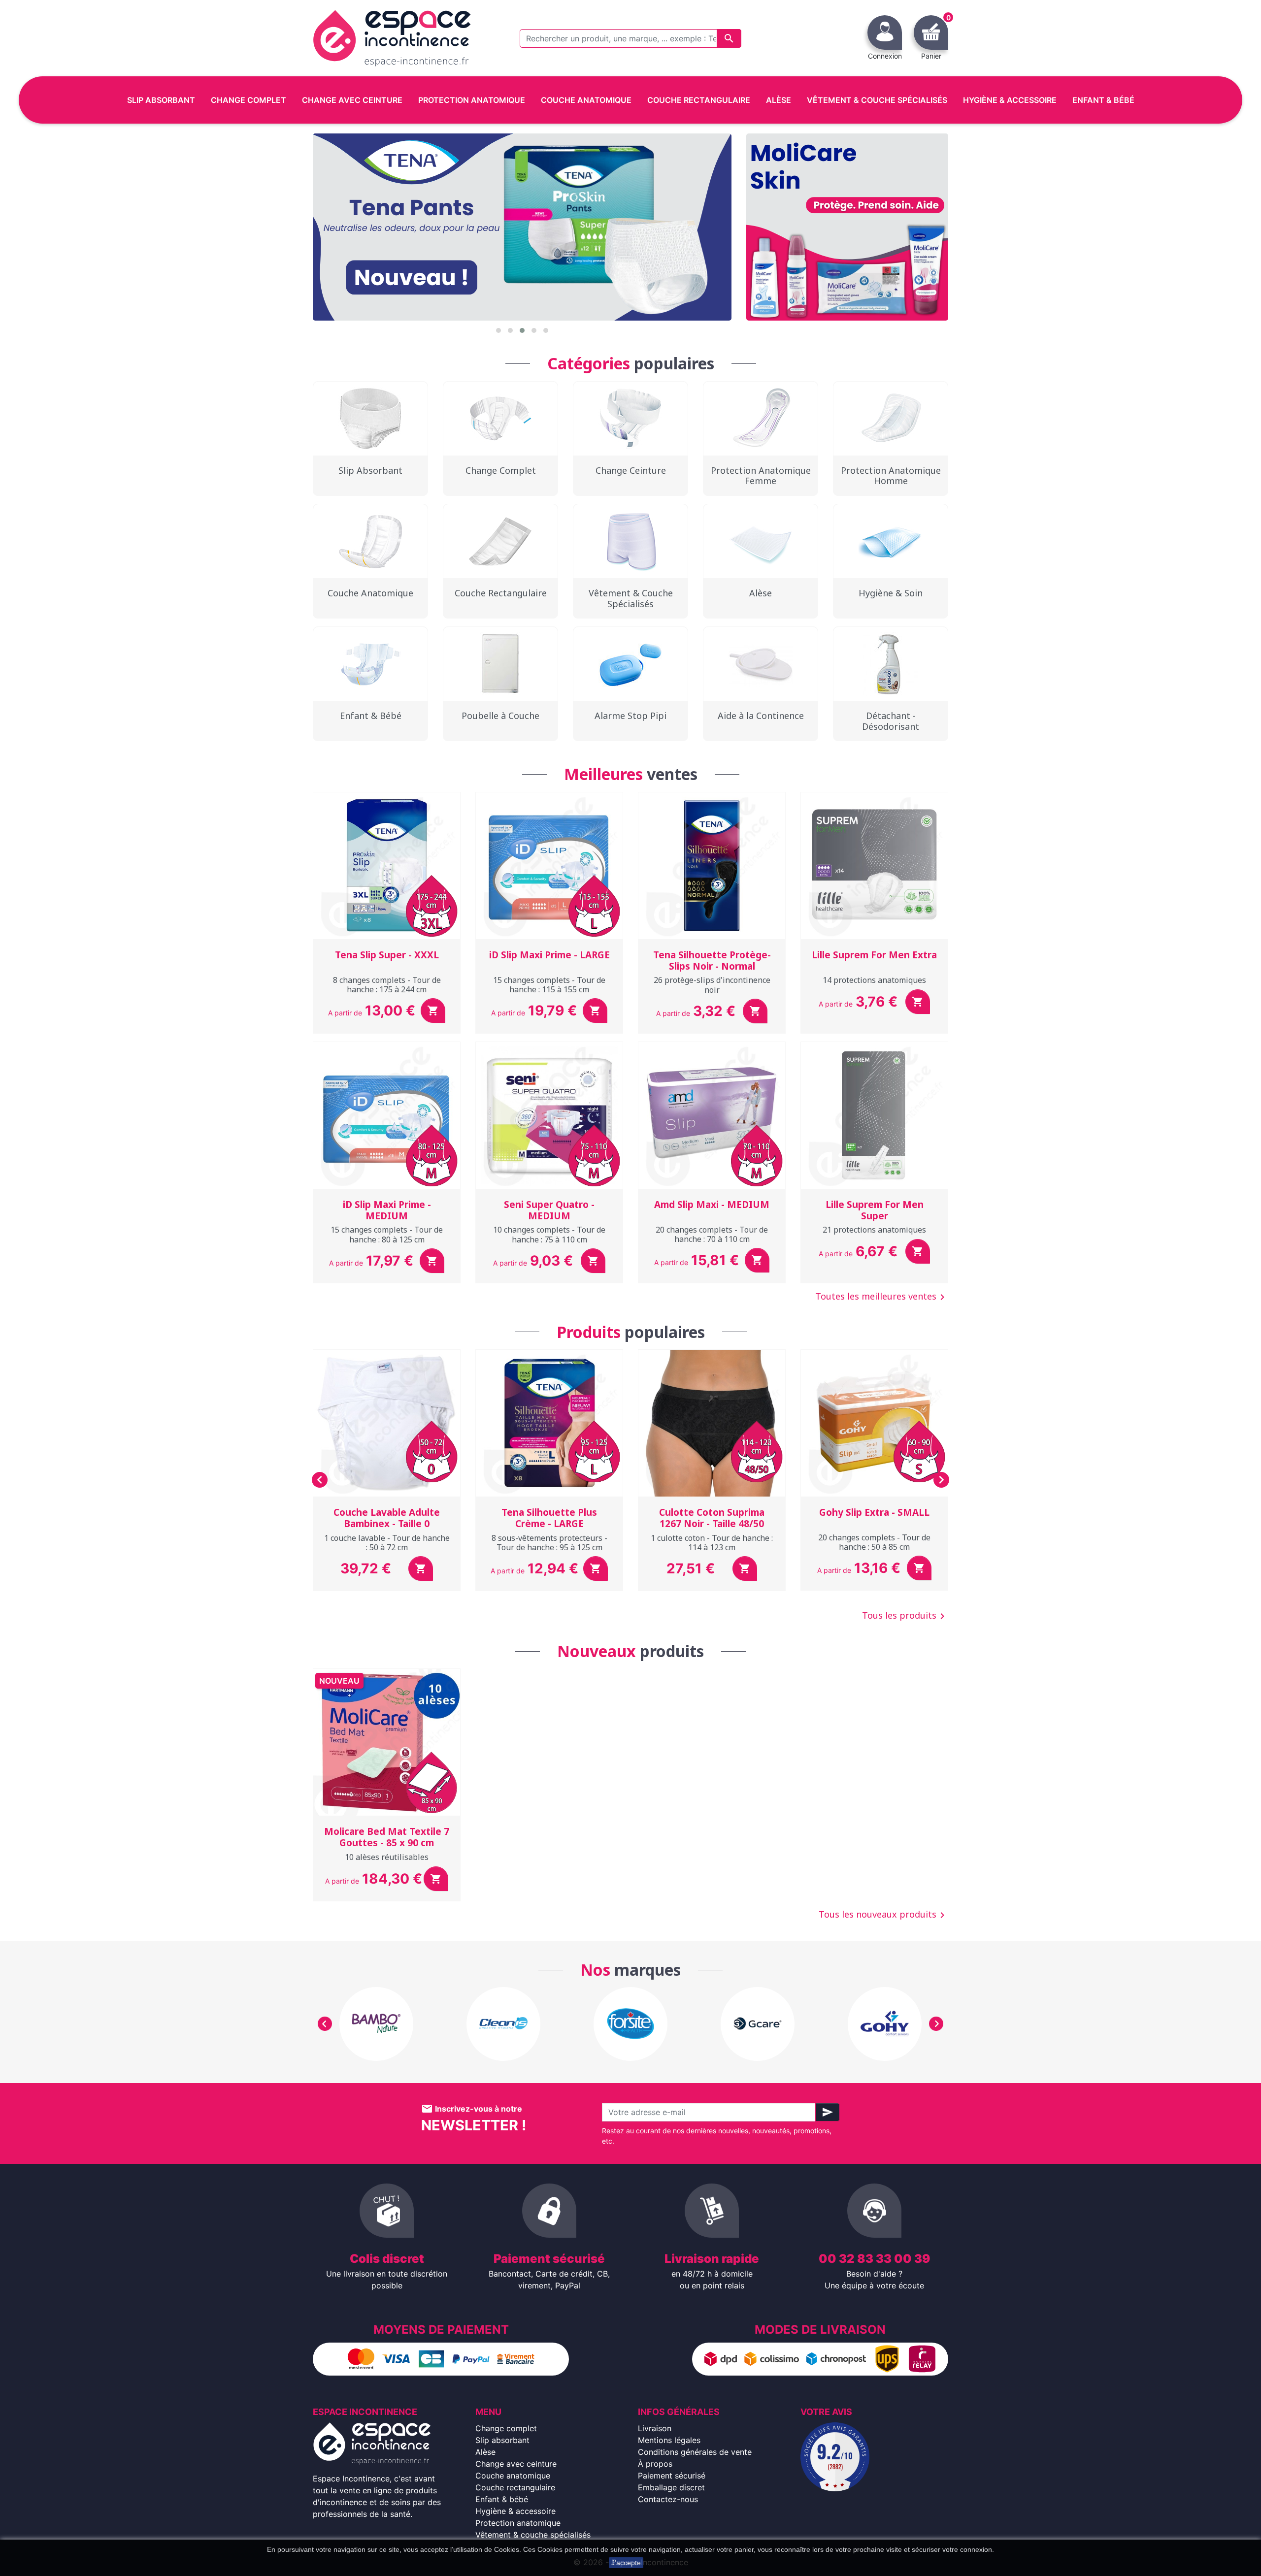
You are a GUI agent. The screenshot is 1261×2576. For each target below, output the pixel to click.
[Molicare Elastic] (522, 227)
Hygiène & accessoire (515, 2511)
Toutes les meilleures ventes (882, 1297)
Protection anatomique (518, 2523)
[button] (498, 330)
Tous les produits (905, 1616)
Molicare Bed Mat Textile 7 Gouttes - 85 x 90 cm (387, 1837)
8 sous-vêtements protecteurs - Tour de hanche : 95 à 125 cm (549, 1543)
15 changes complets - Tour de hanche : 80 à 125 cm (387, 1234)
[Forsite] (376, 2024)
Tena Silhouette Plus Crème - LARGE (549, 1518)
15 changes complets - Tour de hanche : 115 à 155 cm (549, 985)
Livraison (655, 2428)
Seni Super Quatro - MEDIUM (549, 1210)
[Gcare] (503, 2024)
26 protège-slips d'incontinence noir (712, 985)
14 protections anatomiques (874, 980)
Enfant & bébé (502, 2499)
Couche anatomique (513, 2476)
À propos (655, 2464)
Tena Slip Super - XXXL (387, 955)
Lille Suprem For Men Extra (874, 955)
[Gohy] (630, 2024)
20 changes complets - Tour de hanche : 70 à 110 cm (712, 1234)
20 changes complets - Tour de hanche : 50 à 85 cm (874, 1542)
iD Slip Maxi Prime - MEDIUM (387, 1210)
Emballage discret (671, 2487)
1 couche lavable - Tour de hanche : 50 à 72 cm (387, 1543)
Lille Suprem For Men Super (875, 1210)
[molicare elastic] (847, 227)
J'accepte (626, 2563)
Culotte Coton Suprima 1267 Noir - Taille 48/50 (712, 1518)
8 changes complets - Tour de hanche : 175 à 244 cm (387, 985)
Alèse (485, 2452)
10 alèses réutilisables (387, 1857)
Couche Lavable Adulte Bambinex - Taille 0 (387, 1518)
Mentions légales (669, 2440)
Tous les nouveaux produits (883, 1915)
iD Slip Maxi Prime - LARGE (549, 955)
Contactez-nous (668, 2499)
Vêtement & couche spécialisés (533, 2535)
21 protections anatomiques (874, 1230)
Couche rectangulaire (515, 2487)
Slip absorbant (502, 2440)
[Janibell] (885, 2024)
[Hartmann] (758, 2024)
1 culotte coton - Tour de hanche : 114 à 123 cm (712, 1543)
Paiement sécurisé (672, 2476)
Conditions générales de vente (695, 2452)
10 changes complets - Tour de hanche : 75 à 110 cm (549, 1234)
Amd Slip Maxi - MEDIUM (712, 1205)
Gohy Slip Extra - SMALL (874, 1512)
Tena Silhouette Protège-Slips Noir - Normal (712, 961)
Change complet (506, 2428)
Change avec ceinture (516, 2464)
